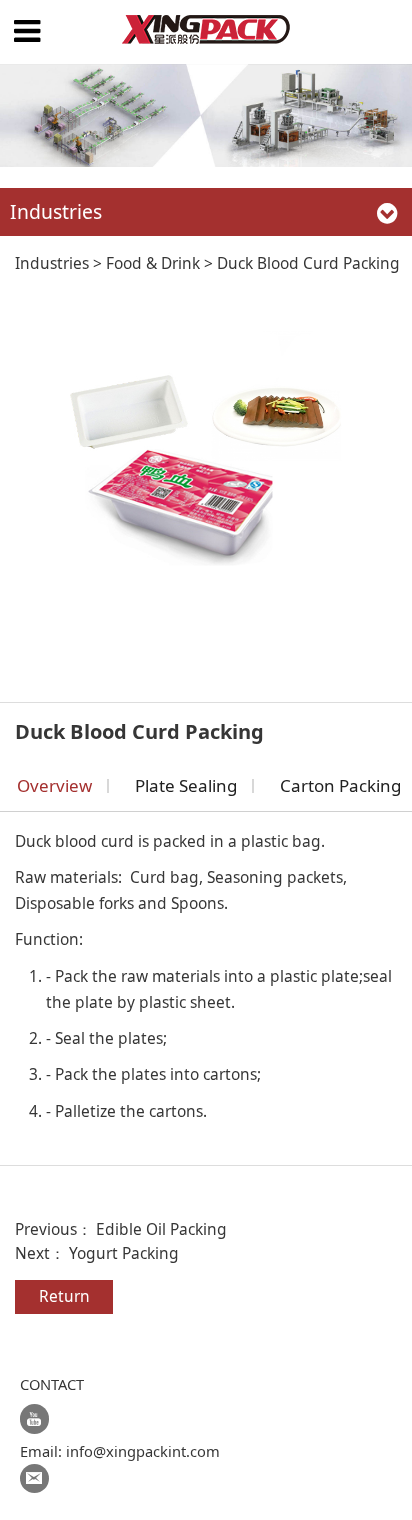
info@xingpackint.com (143, 1451)
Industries (52, 263)
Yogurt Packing (124, 1253)
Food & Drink (153, 263)
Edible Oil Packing (161, 1229)
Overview (54, 785)
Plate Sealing (186, 785)
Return (64, 1296)
